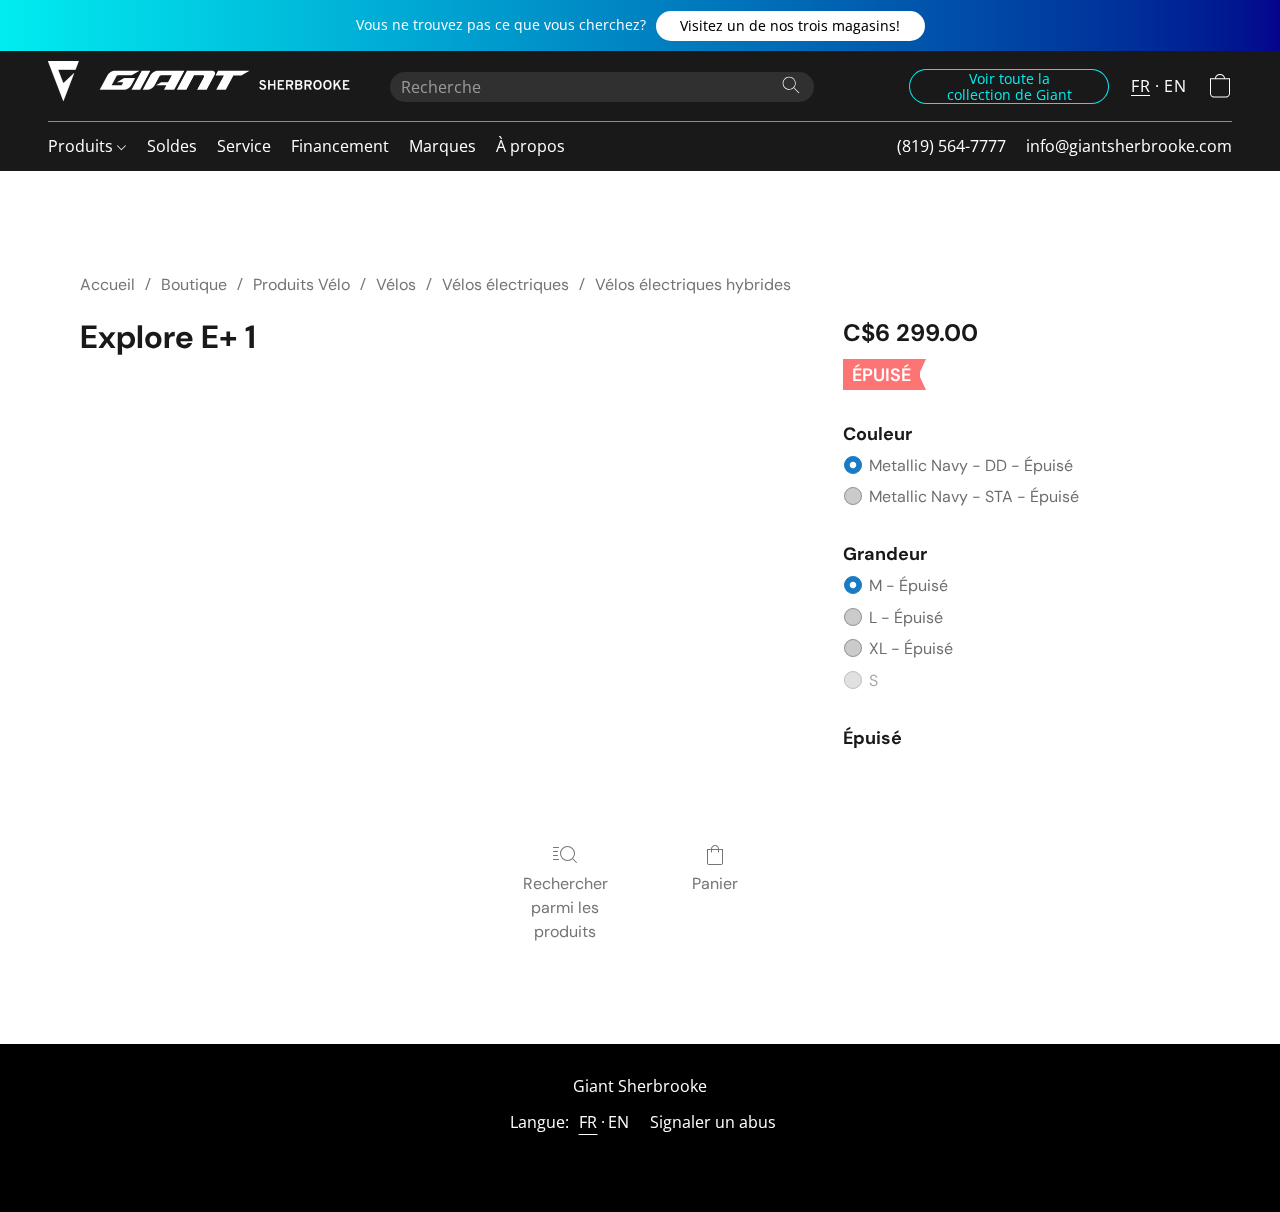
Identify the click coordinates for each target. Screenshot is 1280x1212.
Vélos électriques (505, 284)
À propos (530, 146)
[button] (790, 26)
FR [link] (588, 1122)
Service (244, 146)
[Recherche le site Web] (791, 85)
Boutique (194, 284)
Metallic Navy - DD (971, 465)
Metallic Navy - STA (974, 496)
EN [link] (619, 1122)
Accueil (107, 284)
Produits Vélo (301, 284)
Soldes (172, 146)
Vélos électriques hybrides (693, 284)
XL (911, 648)
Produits (82, 146)
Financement (340, 146)
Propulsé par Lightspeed (640, 1158)
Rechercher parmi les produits (565, 907)
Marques (442, 146)
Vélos (396, 284)
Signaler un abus (713, 1122)
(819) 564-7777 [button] (951, 146)
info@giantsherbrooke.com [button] (1129, 146)
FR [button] (1140, 86)
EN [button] (1175, 86)
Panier (715, 883)
